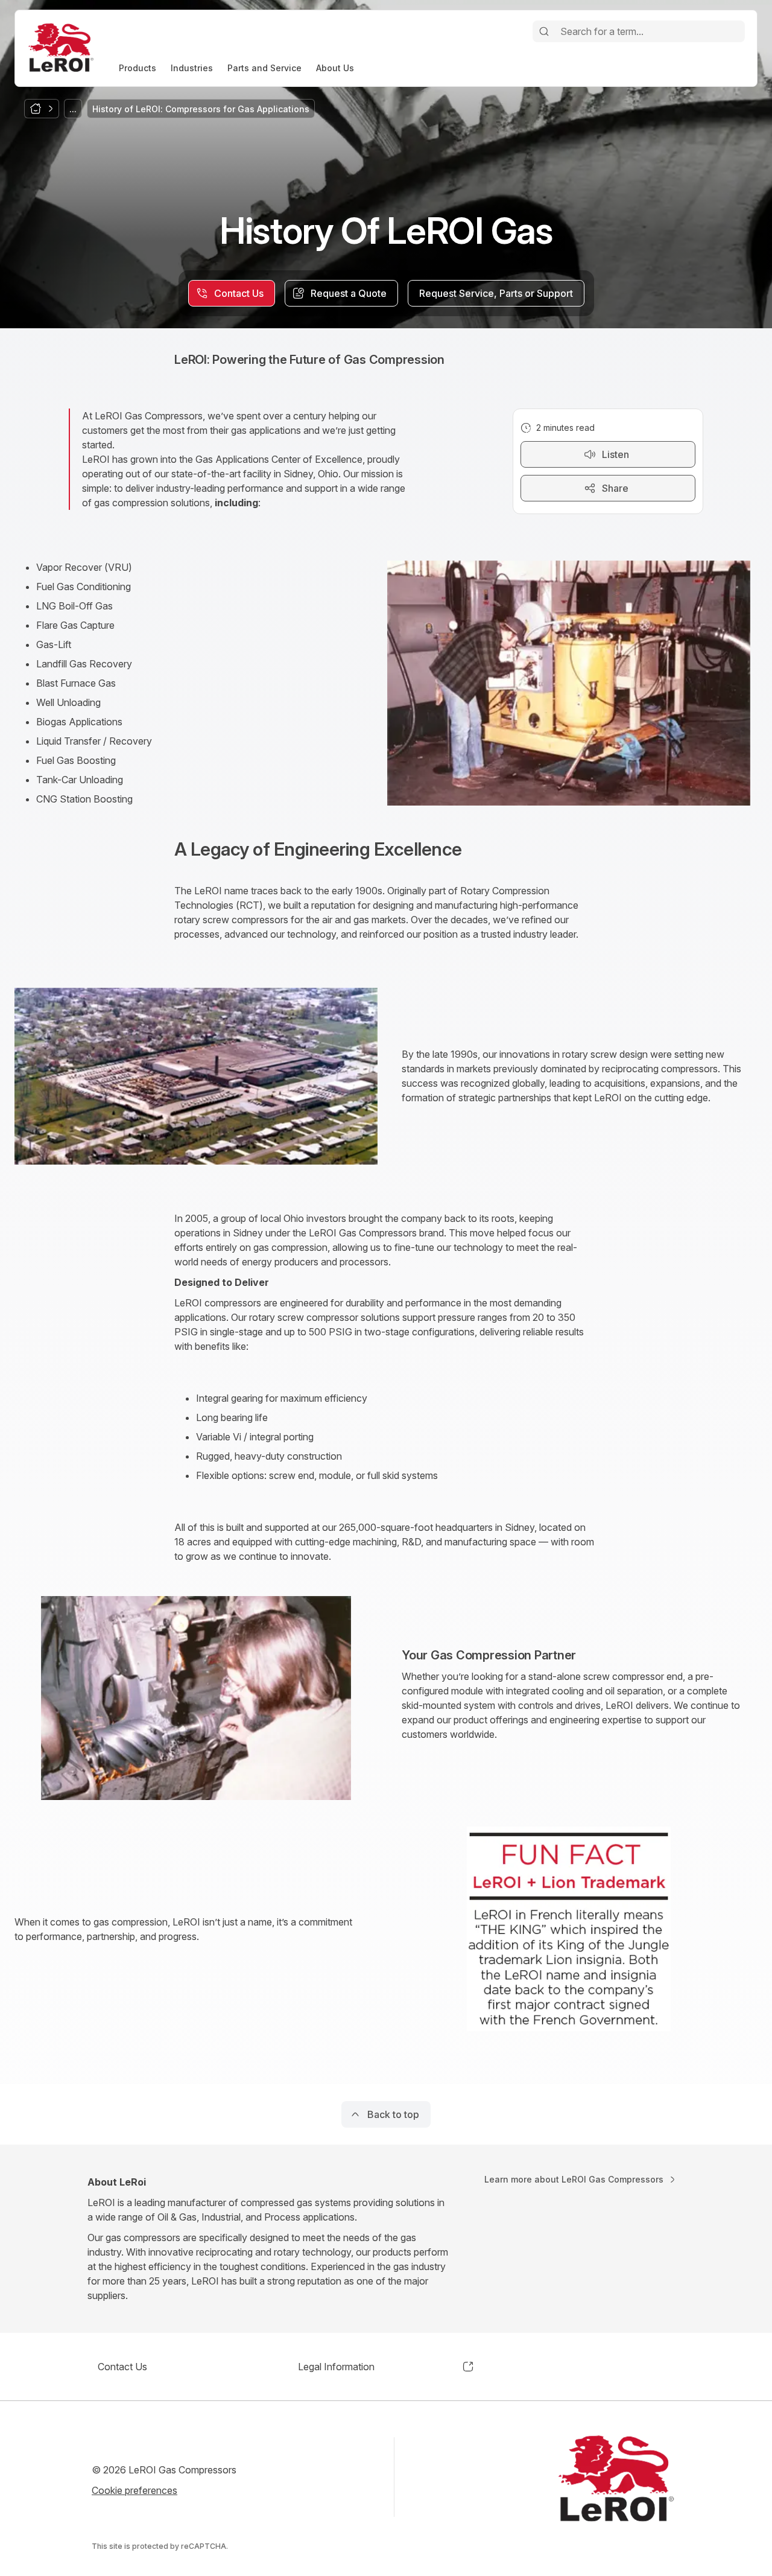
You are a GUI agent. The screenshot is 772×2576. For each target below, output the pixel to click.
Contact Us (122, 2367)
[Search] (544, 31)
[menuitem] (138, 68)
